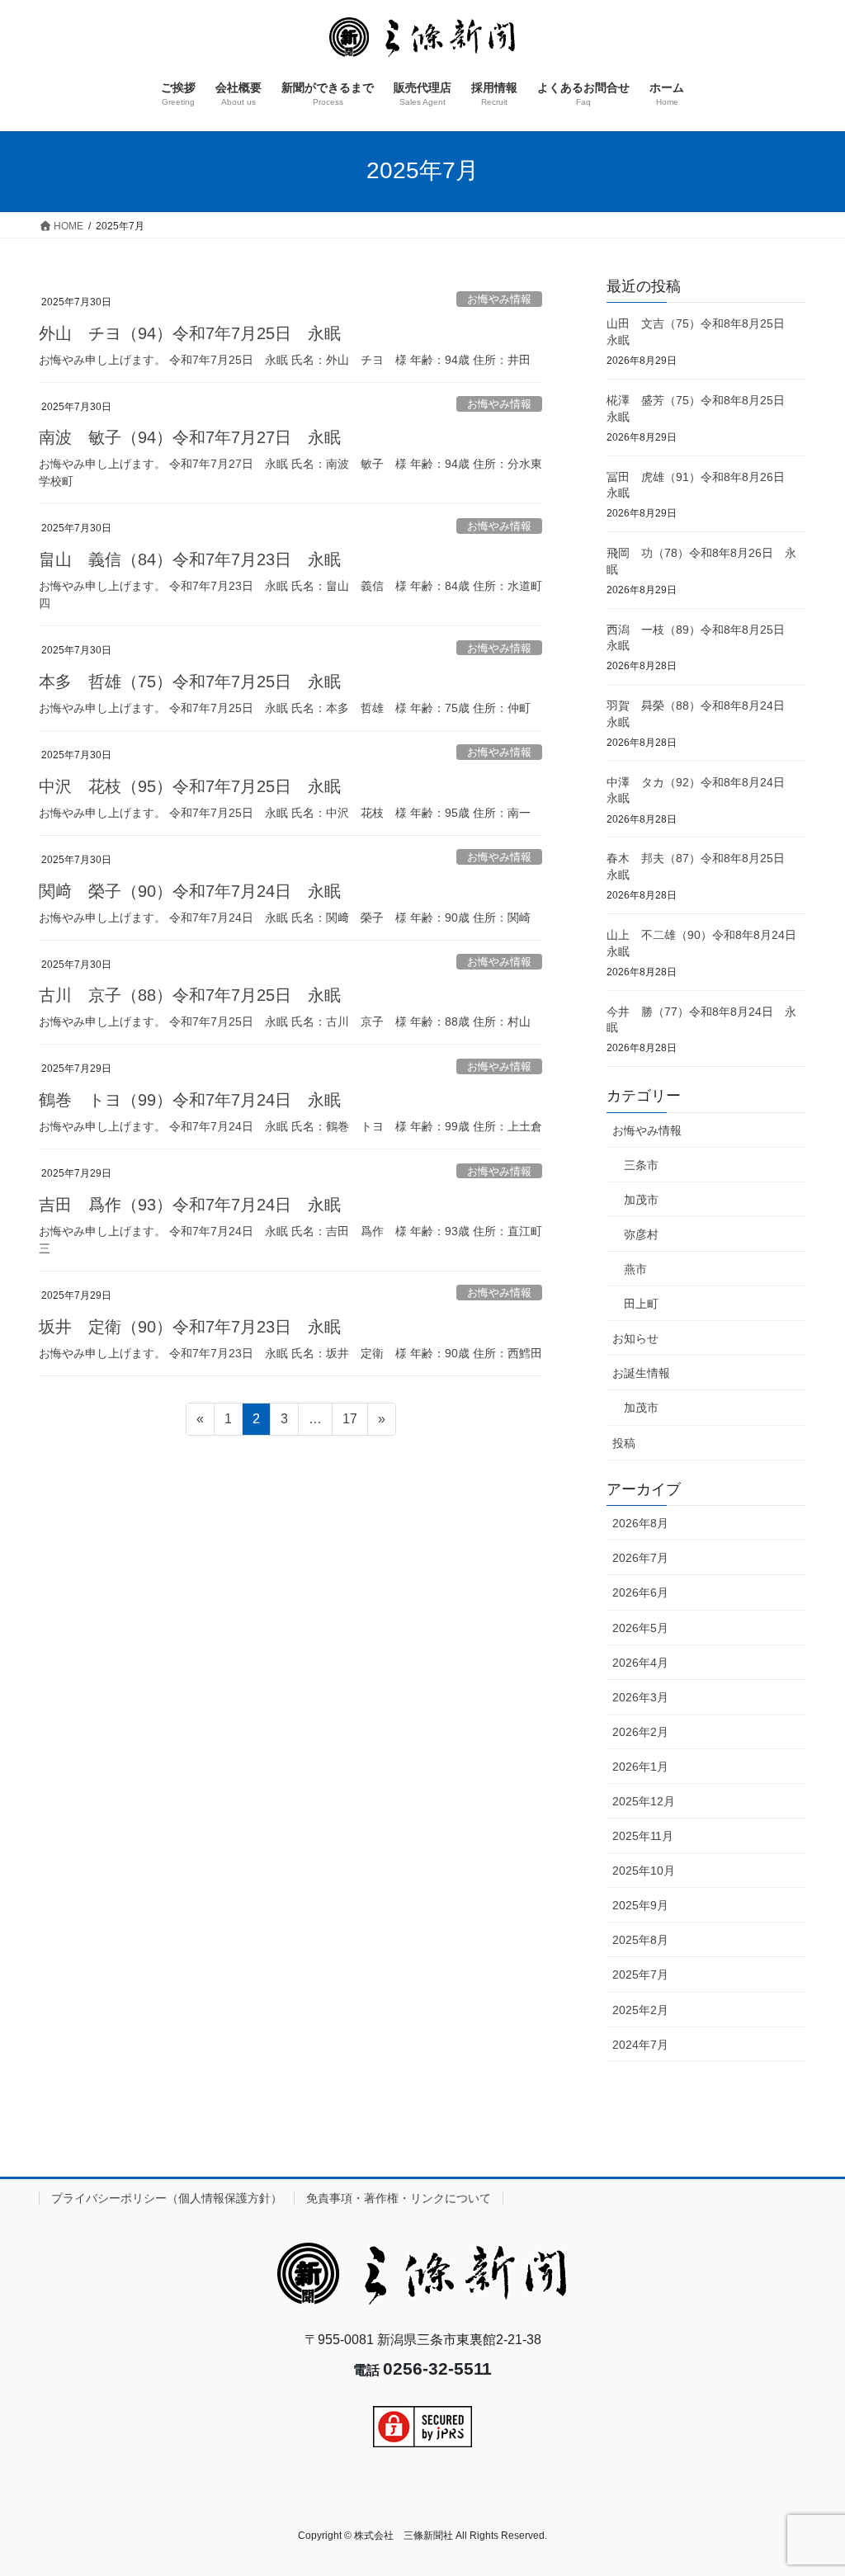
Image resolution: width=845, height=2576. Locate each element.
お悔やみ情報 (499, 299)
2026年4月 (640, 1663)
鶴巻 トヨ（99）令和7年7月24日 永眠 (190, 1100)
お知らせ (635, 1338)
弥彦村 (641, 1234)
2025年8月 (640, 1940)
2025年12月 (644, 1801)
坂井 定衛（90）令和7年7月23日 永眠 (190, 1327)
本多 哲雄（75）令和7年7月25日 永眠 (190, 682)
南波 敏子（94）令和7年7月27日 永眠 (190, 437)
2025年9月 (640, 1905)
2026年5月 (640, 1628)
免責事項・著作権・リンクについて (399, 2198)
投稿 (624, 1443)
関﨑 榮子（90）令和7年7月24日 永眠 (190, 891)
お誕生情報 (641, 1373)
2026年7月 (640, 1558)
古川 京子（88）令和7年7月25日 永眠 (190, 995)
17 (349, 1423)
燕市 (635, 1269)
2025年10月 (644, 1871)
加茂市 (641, 1200)
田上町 (641, 1304)
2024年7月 (640, 2045)
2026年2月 (640, 1732)
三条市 (641, 1165)
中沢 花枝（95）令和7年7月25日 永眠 (190, 786)
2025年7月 (640, 1974)
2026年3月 (640, 1697)
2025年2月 (640, 2010)
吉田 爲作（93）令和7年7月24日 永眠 (190, 1205)
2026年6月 (640, 1592)
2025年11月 (643, 1836)
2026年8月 (640, 1523)
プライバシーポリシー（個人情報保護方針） (167, 2198)
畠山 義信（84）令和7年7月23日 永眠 (190, 559)
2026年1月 (640, 1767)
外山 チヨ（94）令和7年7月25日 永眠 (190, 333)
